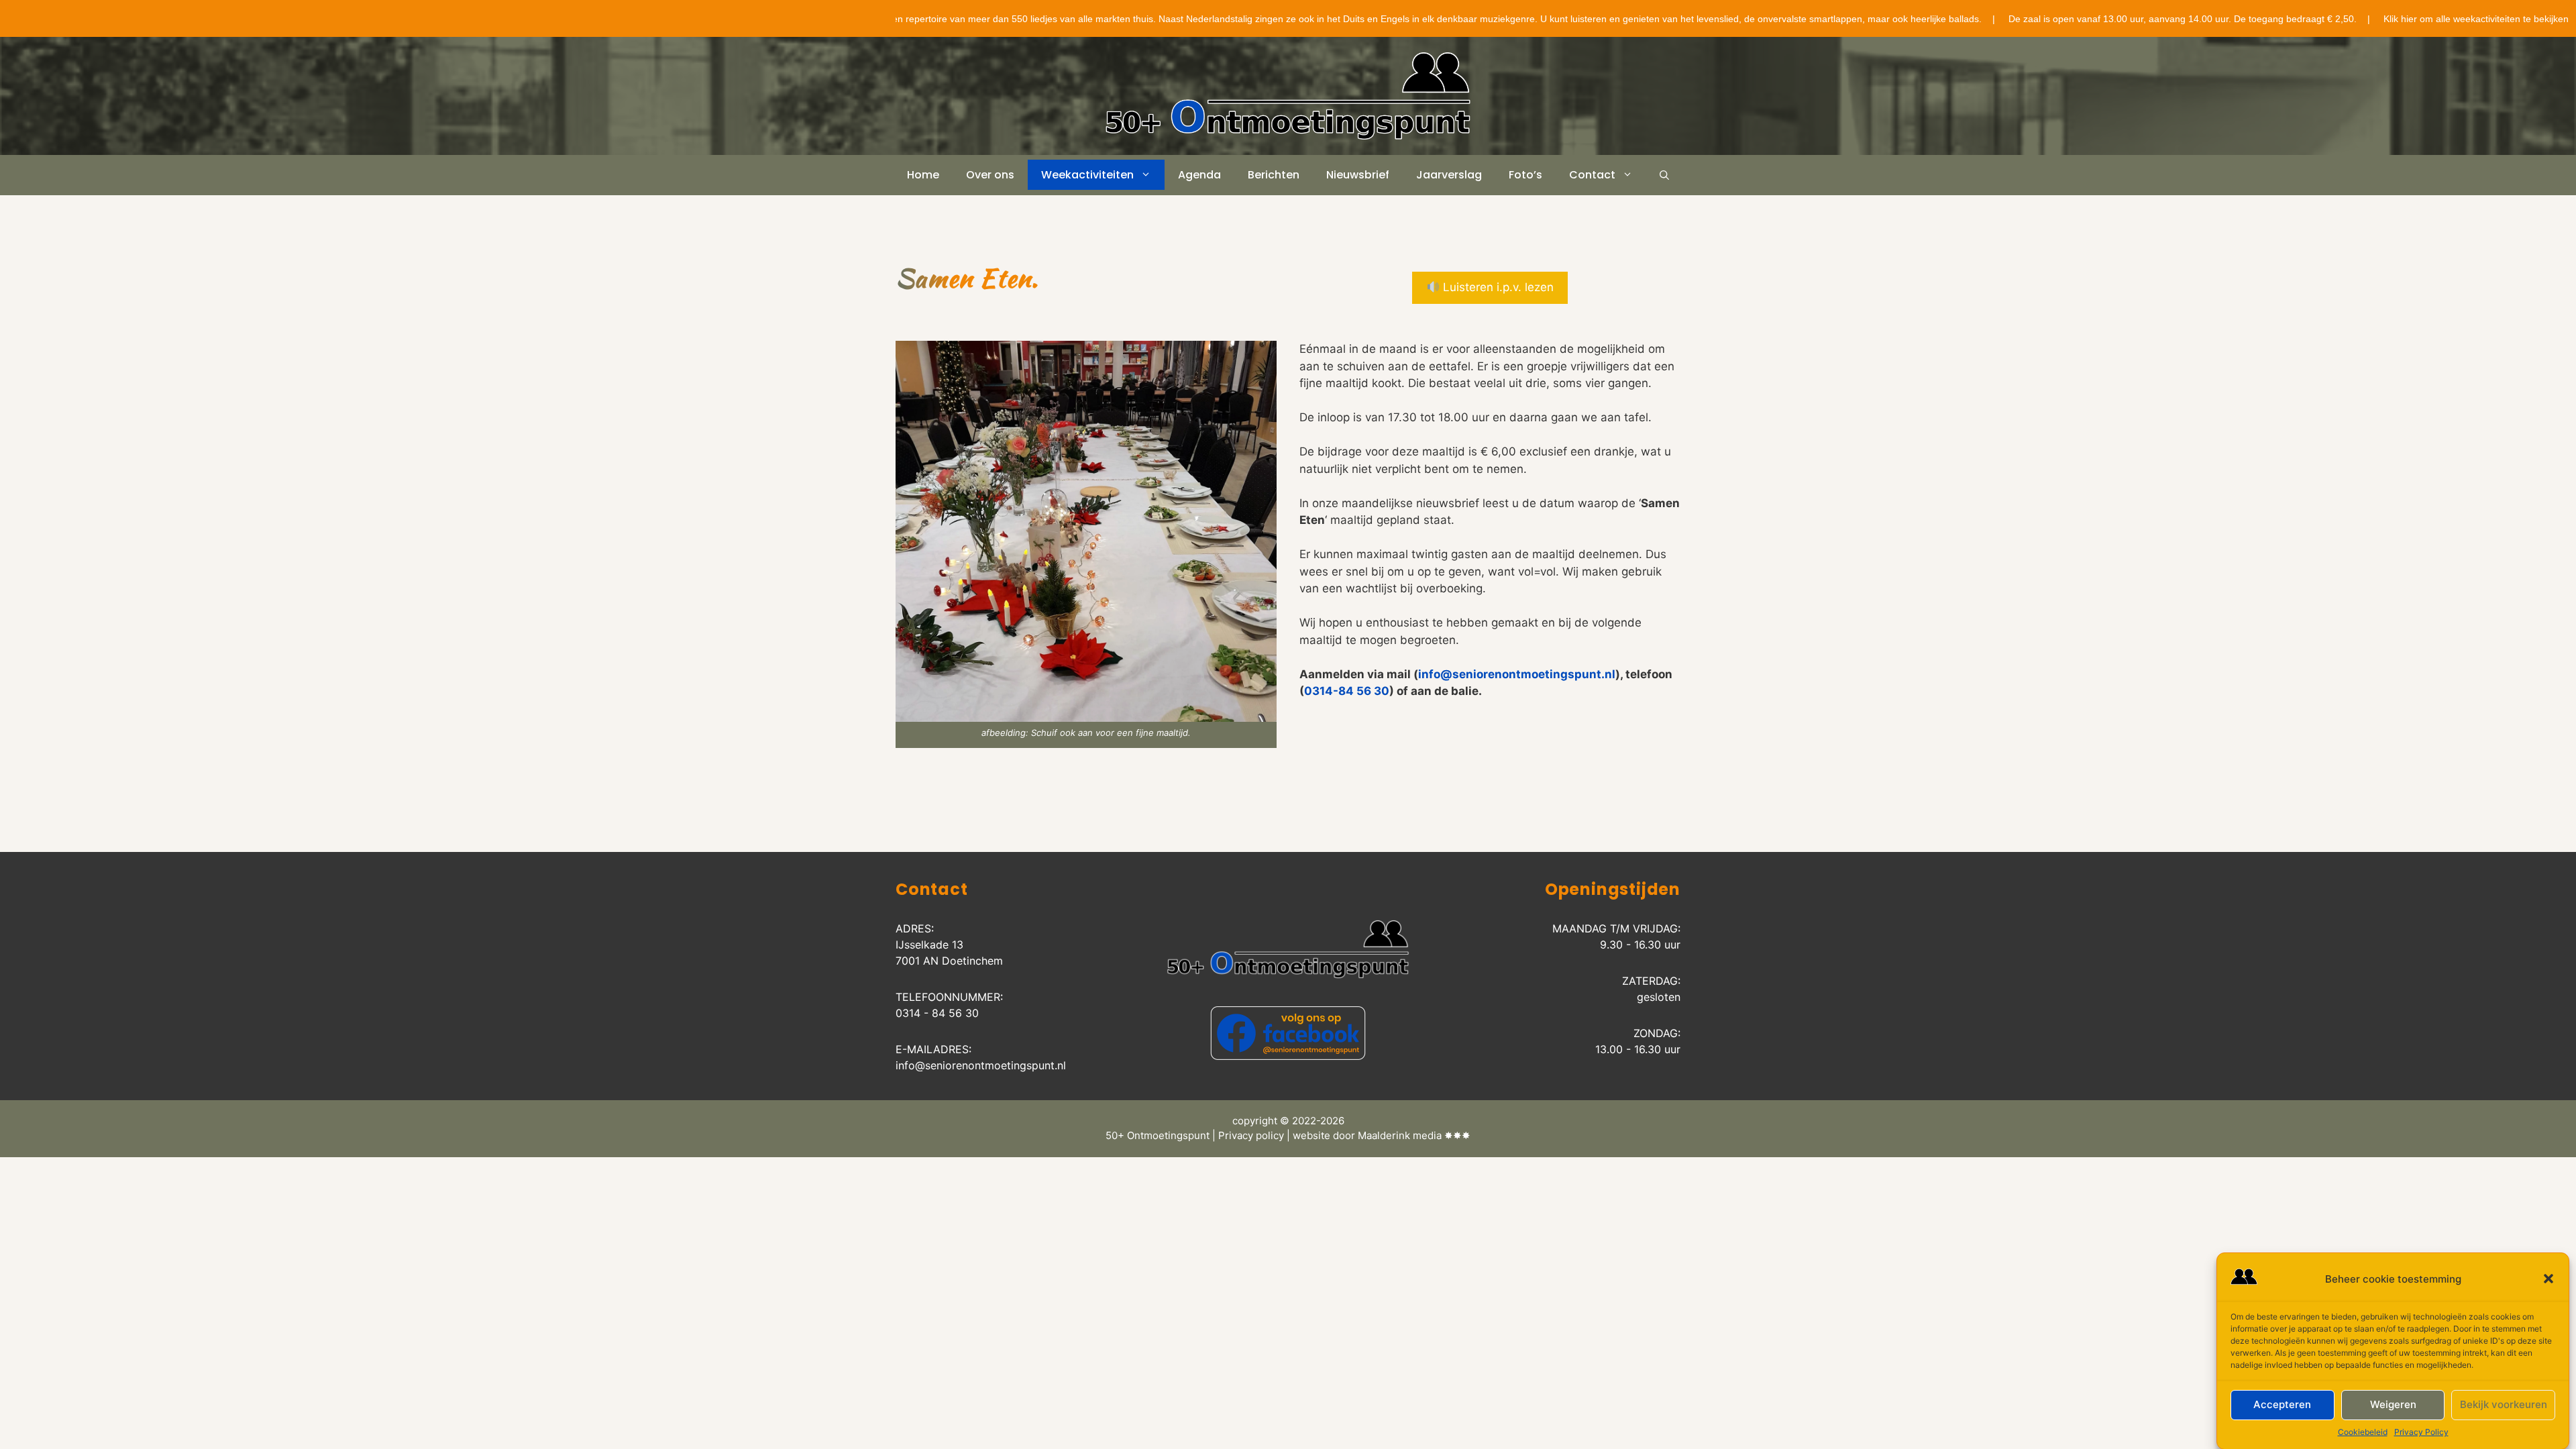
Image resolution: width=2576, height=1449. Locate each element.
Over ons (990, 175)
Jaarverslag (1449, 175)
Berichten (1274, 175)
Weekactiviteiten (1087, 175)
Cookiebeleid (2363, 1432)
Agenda (1199, 175)
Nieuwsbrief (1358, 175)
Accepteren (2282, 1404)
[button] (2548, 1279)
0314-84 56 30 (1347, 691)
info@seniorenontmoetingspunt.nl (1517, 674)
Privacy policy (1251, 1135)
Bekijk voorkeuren (2504, 1404)
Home (923, 175)
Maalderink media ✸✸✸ (1414, 1135)
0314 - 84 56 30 (937, 1013)
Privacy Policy (2421, 1432)
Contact (1592, 175)
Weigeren (2393, 1404)
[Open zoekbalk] (1664, 175)
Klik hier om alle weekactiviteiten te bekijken (2416, 19)
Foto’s (1525, 175)
